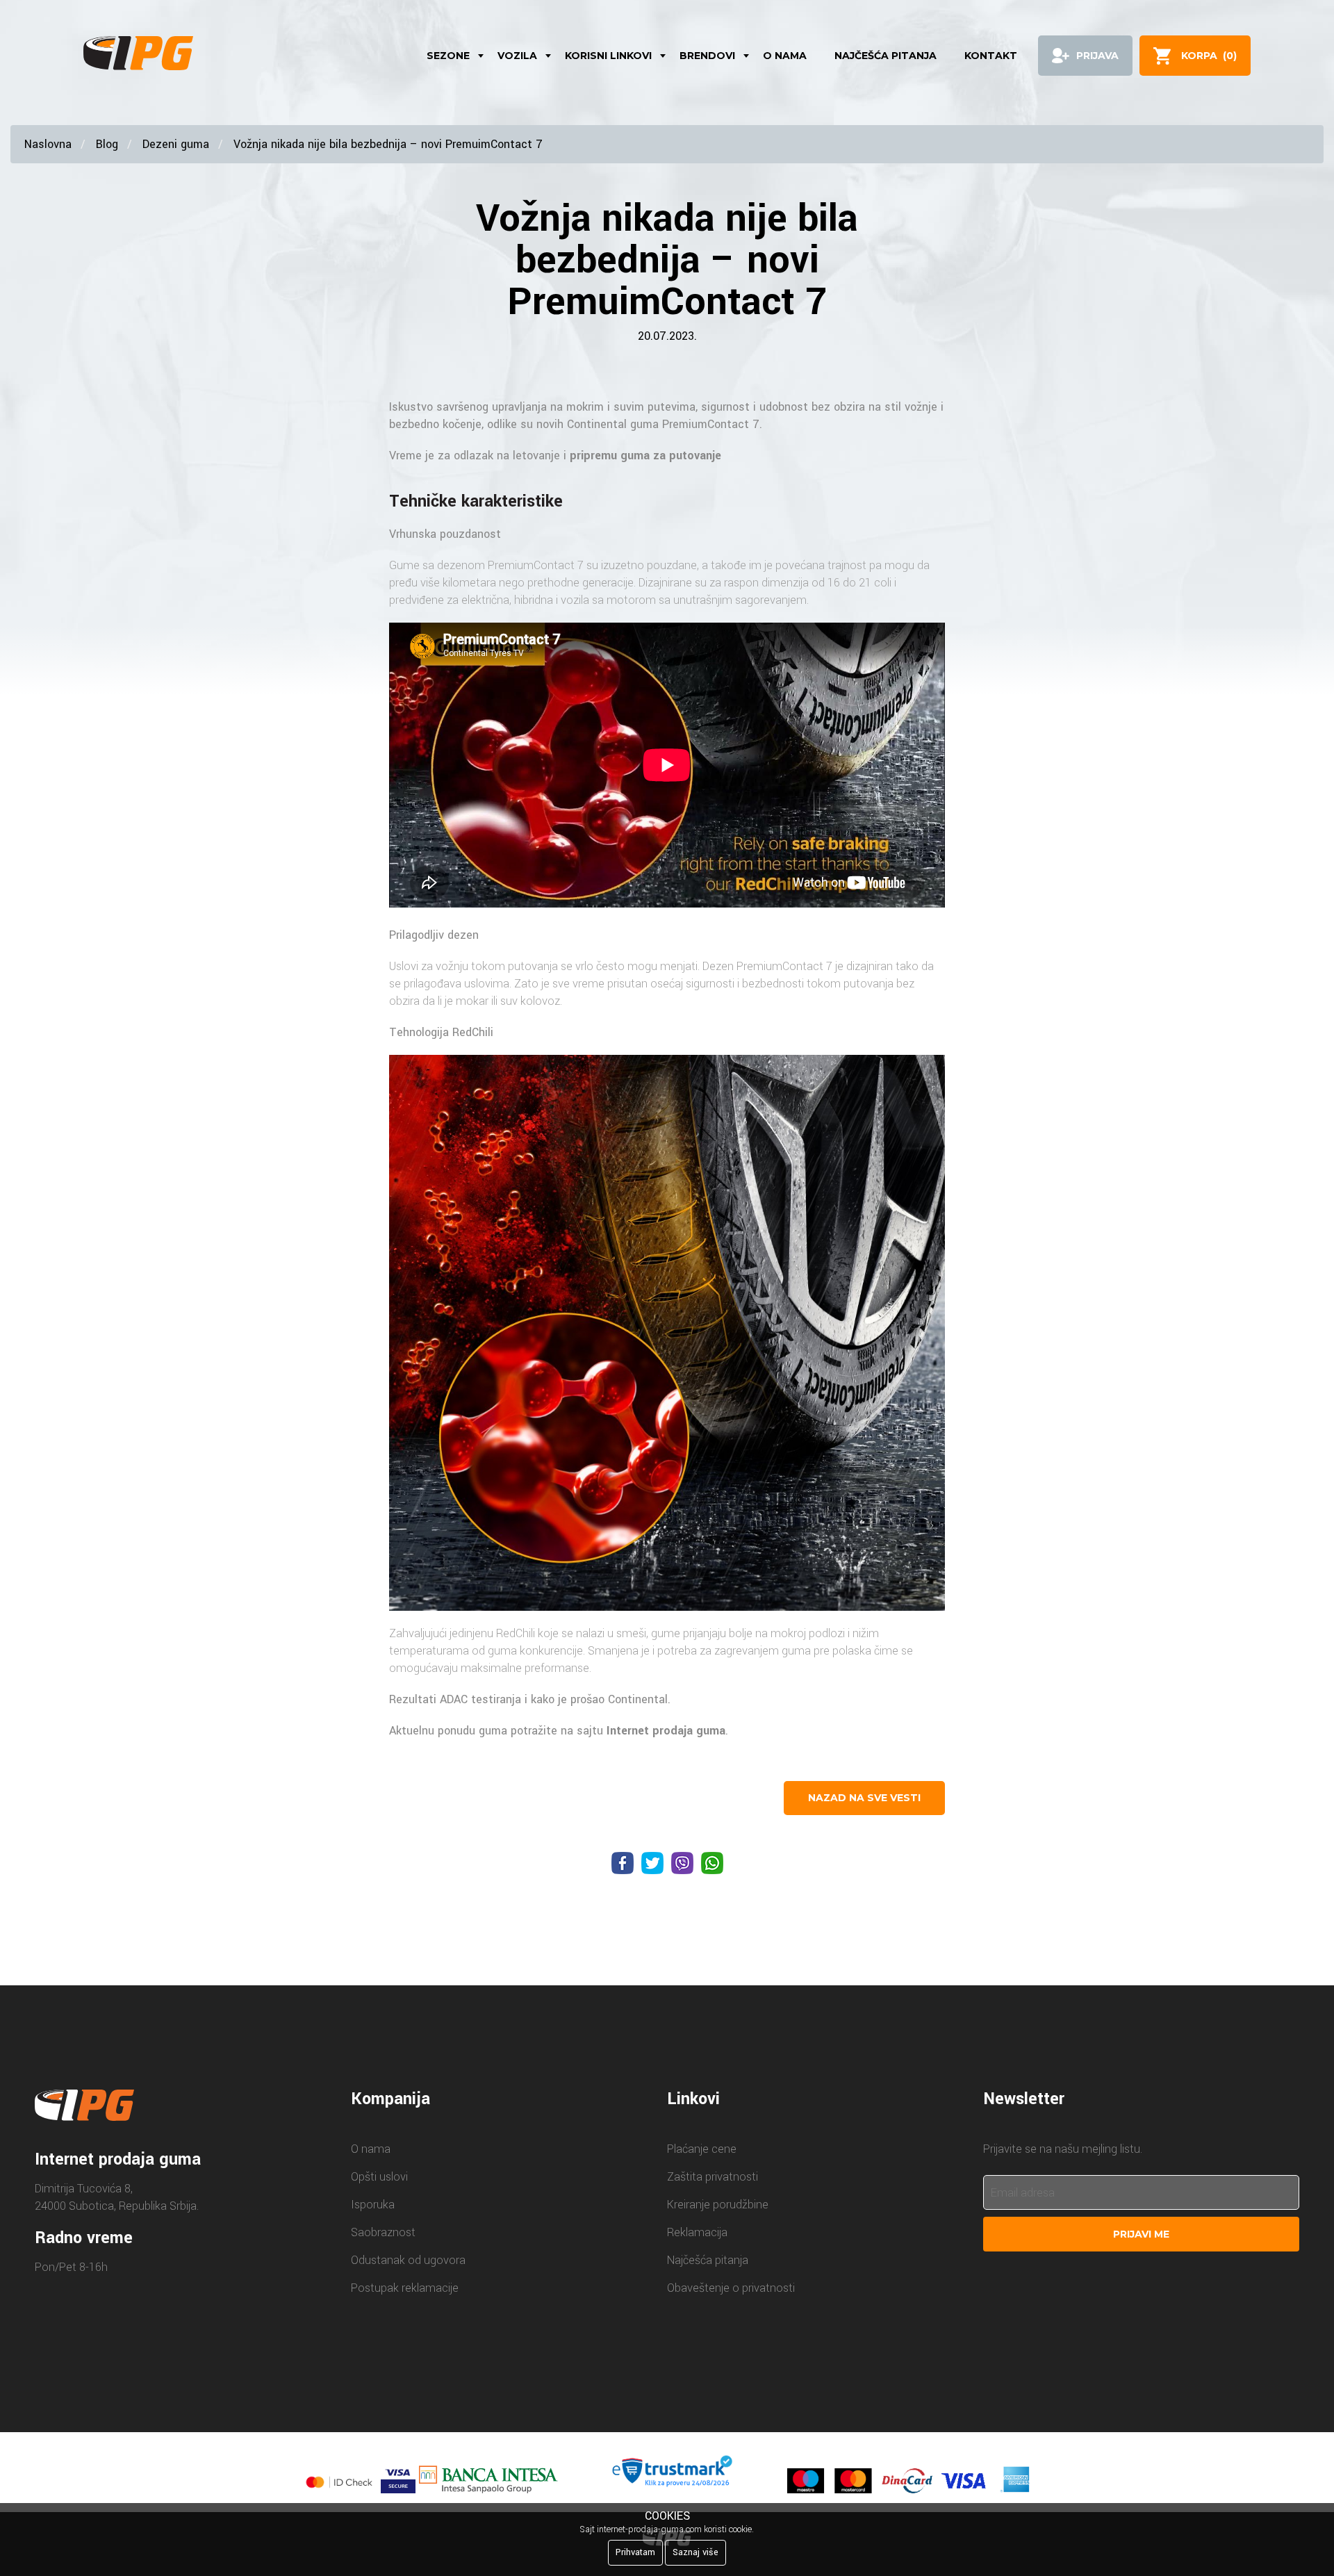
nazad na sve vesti (864, 1798)
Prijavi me (1141, 2234)
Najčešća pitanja (886, 56)
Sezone (448, 56)
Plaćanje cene (702, 2149)
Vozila (517, 56)
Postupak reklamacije (405, 2288)
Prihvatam (635, 2552)
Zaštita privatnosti (713, 2177)
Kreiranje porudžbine (718, 2205)
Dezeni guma (176, 144)
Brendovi (707, 56)
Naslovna (48, 144)
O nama (785, 56)
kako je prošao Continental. (601, 1699)
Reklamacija (697, 2232)
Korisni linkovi (608, 56)
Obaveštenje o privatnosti (731, 2288)
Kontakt (991, 56)
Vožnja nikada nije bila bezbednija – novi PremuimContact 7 (388, 144)
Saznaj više (695, 2552)
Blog (107, 144)
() (1209, 56)
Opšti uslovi (379, 2177)
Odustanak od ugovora (408, 2260)
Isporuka (373, 2205)
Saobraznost (383, 2232)
